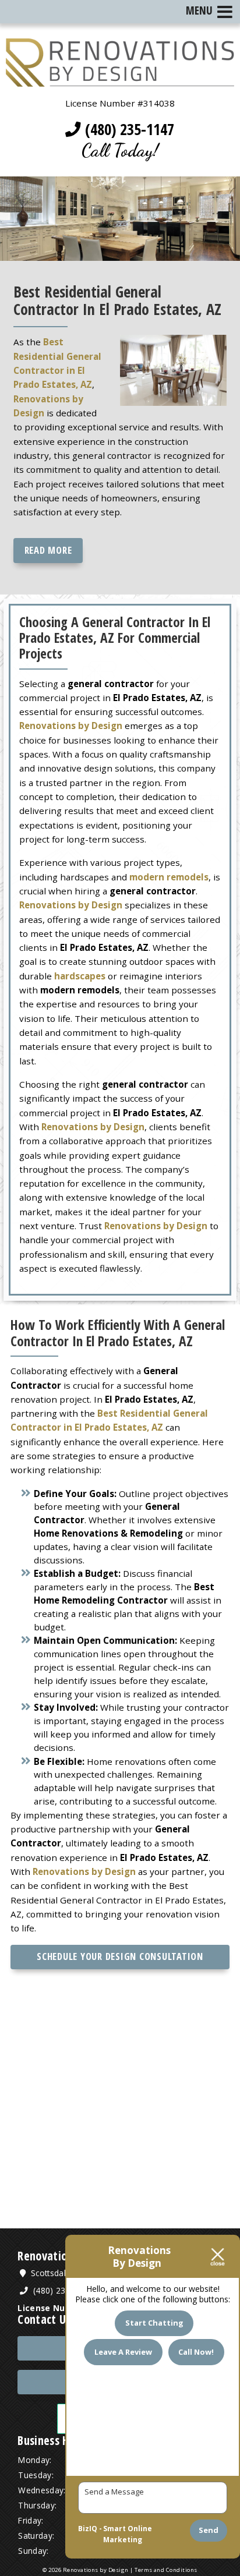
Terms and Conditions (166, 2570)
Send (209, 2530)
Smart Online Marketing (128, 2534)
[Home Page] (120, 80)
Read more (48, 550)
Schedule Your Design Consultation (120, 1956)
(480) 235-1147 (128, 129)
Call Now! (196, 2352)
